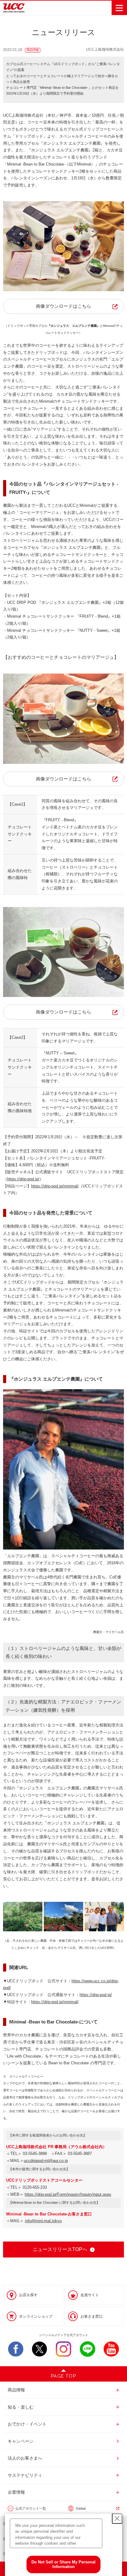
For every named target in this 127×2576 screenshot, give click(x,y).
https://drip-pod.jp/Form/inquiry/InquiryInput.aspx (68, 2194)
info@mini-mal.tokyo (43, 2221)
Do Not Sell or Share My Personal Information (63, 2564)
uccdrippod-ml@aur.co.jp (46, 2161)
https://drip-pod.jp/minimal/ (55, 1186)
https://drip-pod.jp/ (23, 1179)
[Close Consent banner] (117, 2519)
